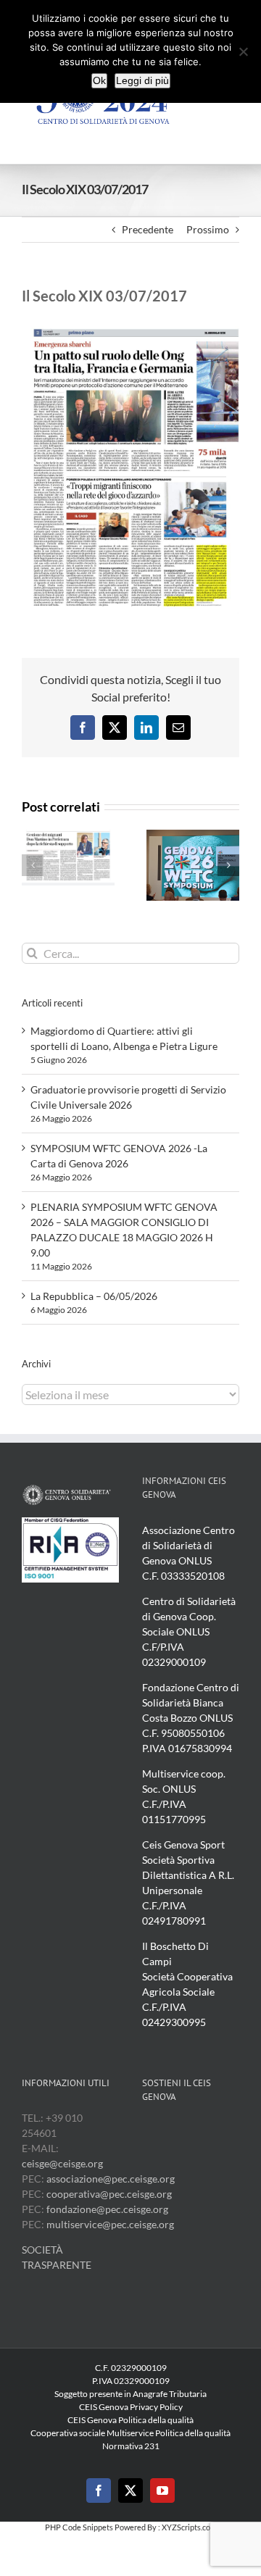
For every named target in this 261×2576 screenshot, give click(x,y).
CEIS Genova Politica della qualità (130, 2420)
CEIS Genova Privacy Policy (131, 2407)
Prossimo (208, 229)
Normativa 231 (131, 2446)
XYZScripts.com (189, 2527)
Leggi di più (142, 80)
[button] (33, 865)
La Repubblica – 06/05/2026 (94, 1296)
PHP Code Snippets (79, 2527)
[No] (243, 51)
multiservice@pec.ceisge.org (110, 2224)
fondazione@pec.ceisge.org (107, 2209)
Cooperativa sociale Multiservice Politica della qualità (130, 2433)
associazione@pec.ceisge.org (111, 2179)
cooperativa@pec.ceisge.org (108, 2194)
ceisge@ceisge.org (62, 2163)
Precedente (148, 229)
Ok (99, 80)
